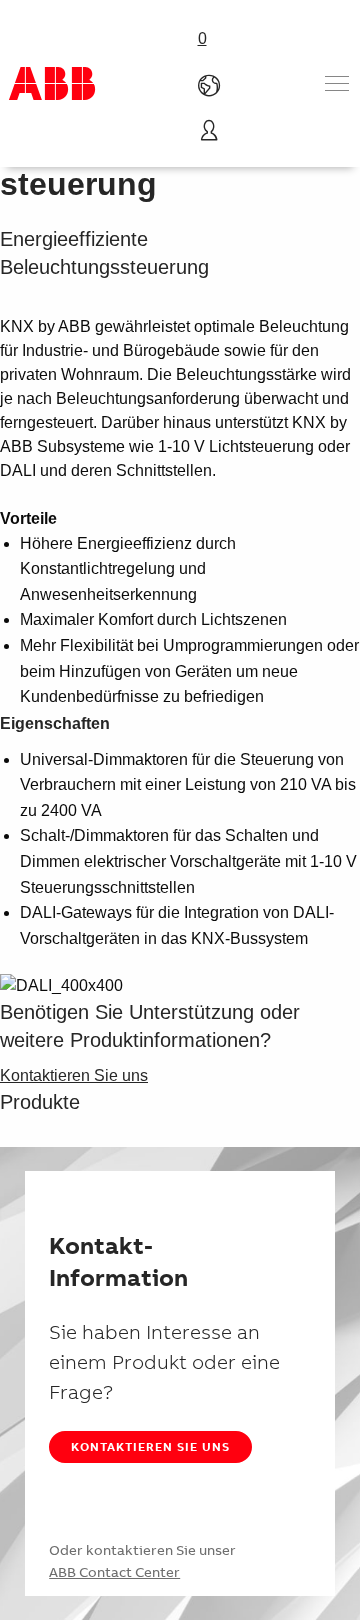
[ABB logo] (52, 83)
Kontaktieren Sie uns (150, 1446)
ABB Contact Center (114, 1572)
